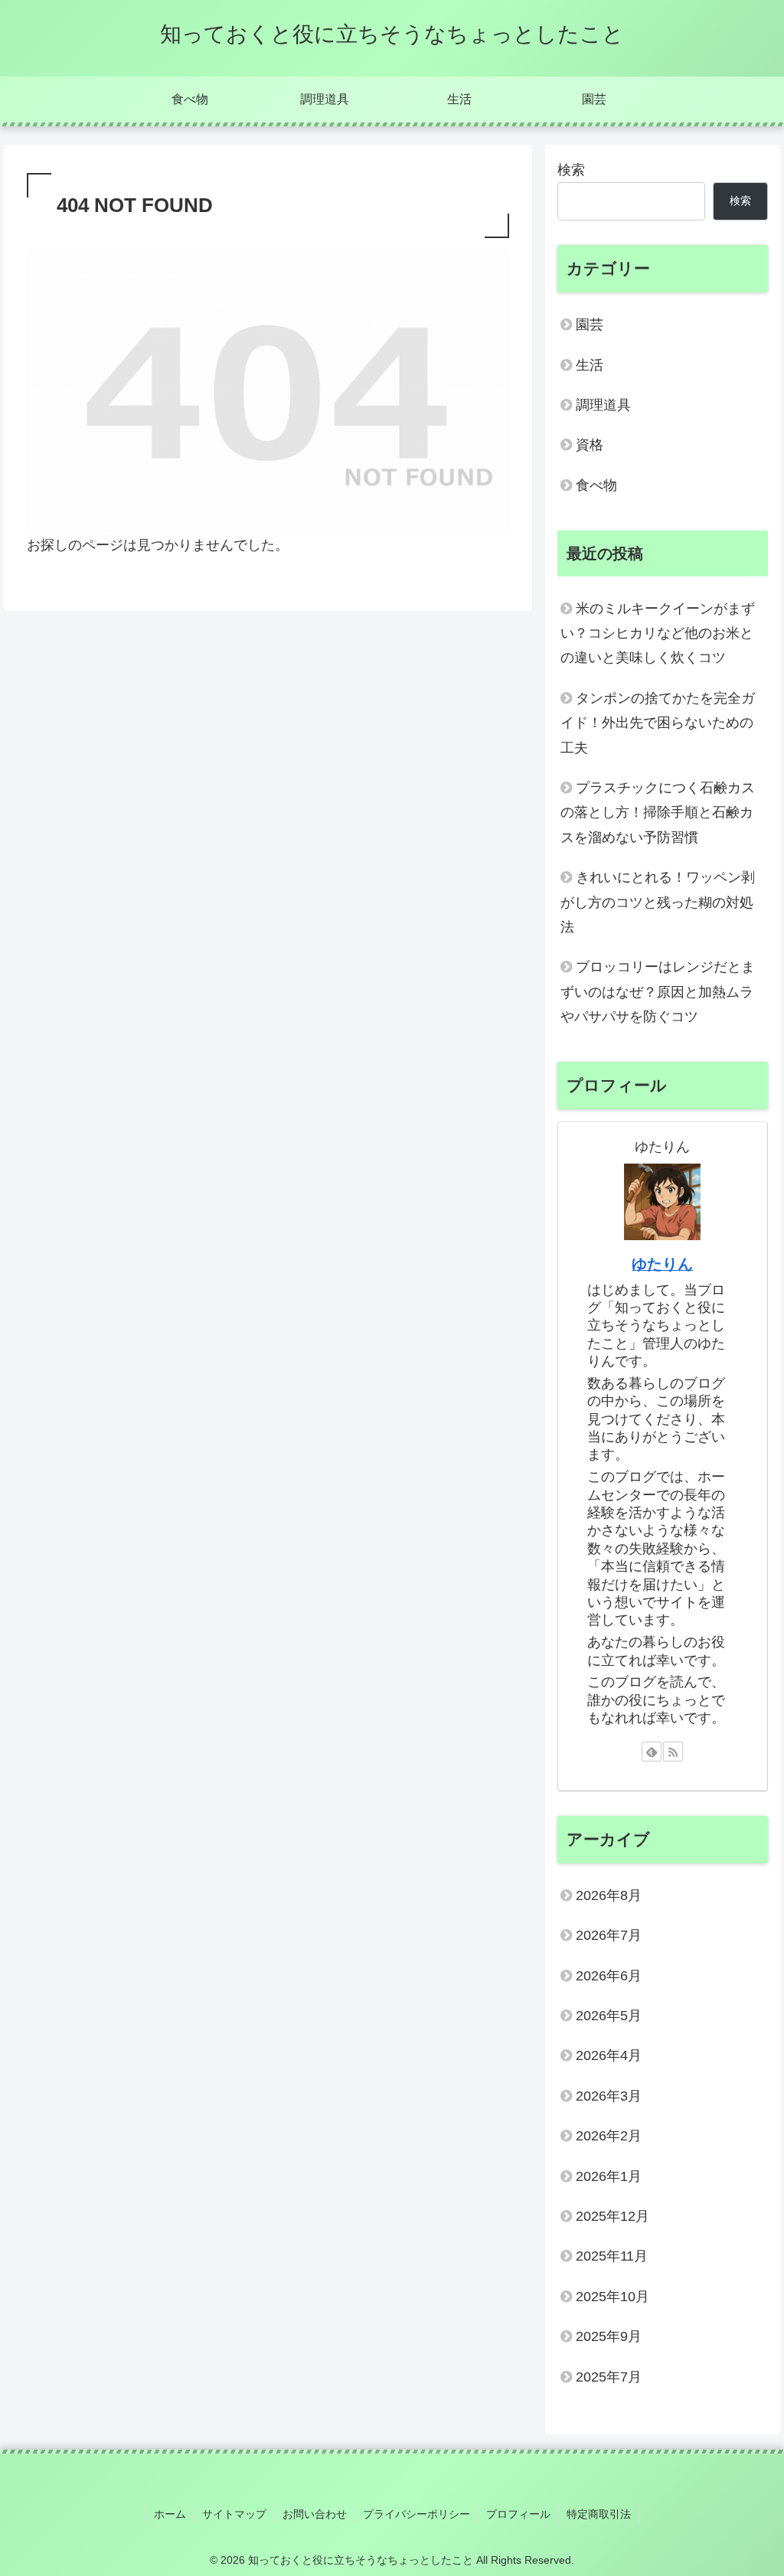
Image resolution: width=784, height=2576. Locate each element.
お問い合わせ (315, 2514)
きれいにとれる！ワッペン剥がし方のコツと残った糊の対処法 (658, 902)
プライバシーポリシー (416, 2514)
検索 (571, 170)
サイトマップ (234, 2514)
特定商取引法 (599, 2514)
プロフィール (518, 2514)
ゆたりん (662, 1264)
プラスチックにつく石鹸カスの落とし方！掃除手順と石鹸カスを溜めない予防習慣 (658, 813)
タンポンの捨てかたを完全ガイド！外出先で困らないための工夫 (658, 723)
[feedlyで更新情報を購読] (652, 1752)
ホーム (170, 2514)
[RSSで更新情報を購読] (673, 1752)
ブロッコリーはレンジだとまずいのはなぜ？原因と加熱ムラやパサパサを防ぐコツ (658, 992)
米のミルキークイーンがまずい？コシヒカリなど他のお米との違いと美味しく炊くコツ (658, 633)
